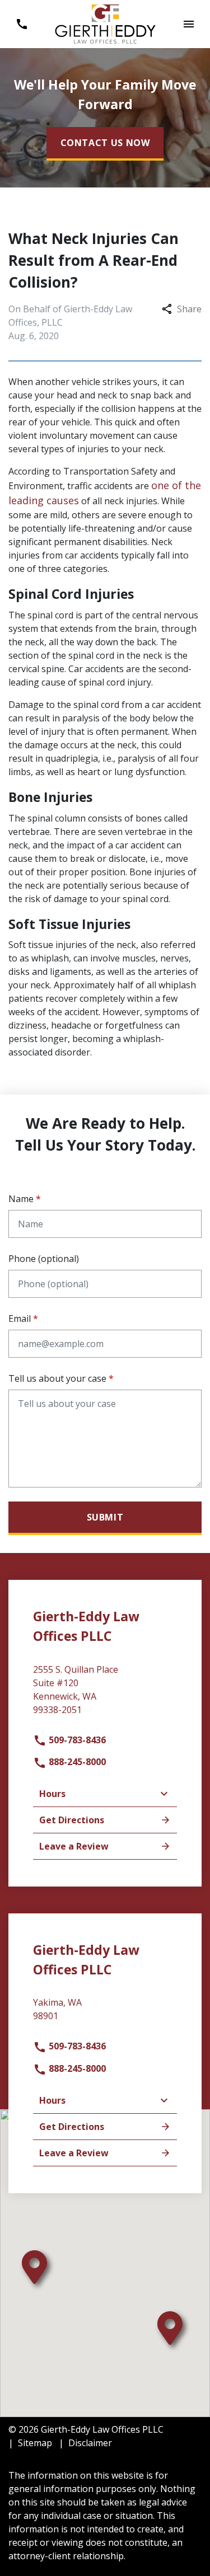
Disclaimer (90, 2443)
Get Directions (72, 1820)
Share (189, 309)
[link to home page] (105, 23)
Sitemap (35, 2443)
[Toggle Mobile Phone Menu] (22, 24)
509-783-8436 (76, 1740)
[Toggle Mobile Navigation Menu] (188, 24)
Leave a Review (74, 1846)
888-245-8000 (76, 1762)
